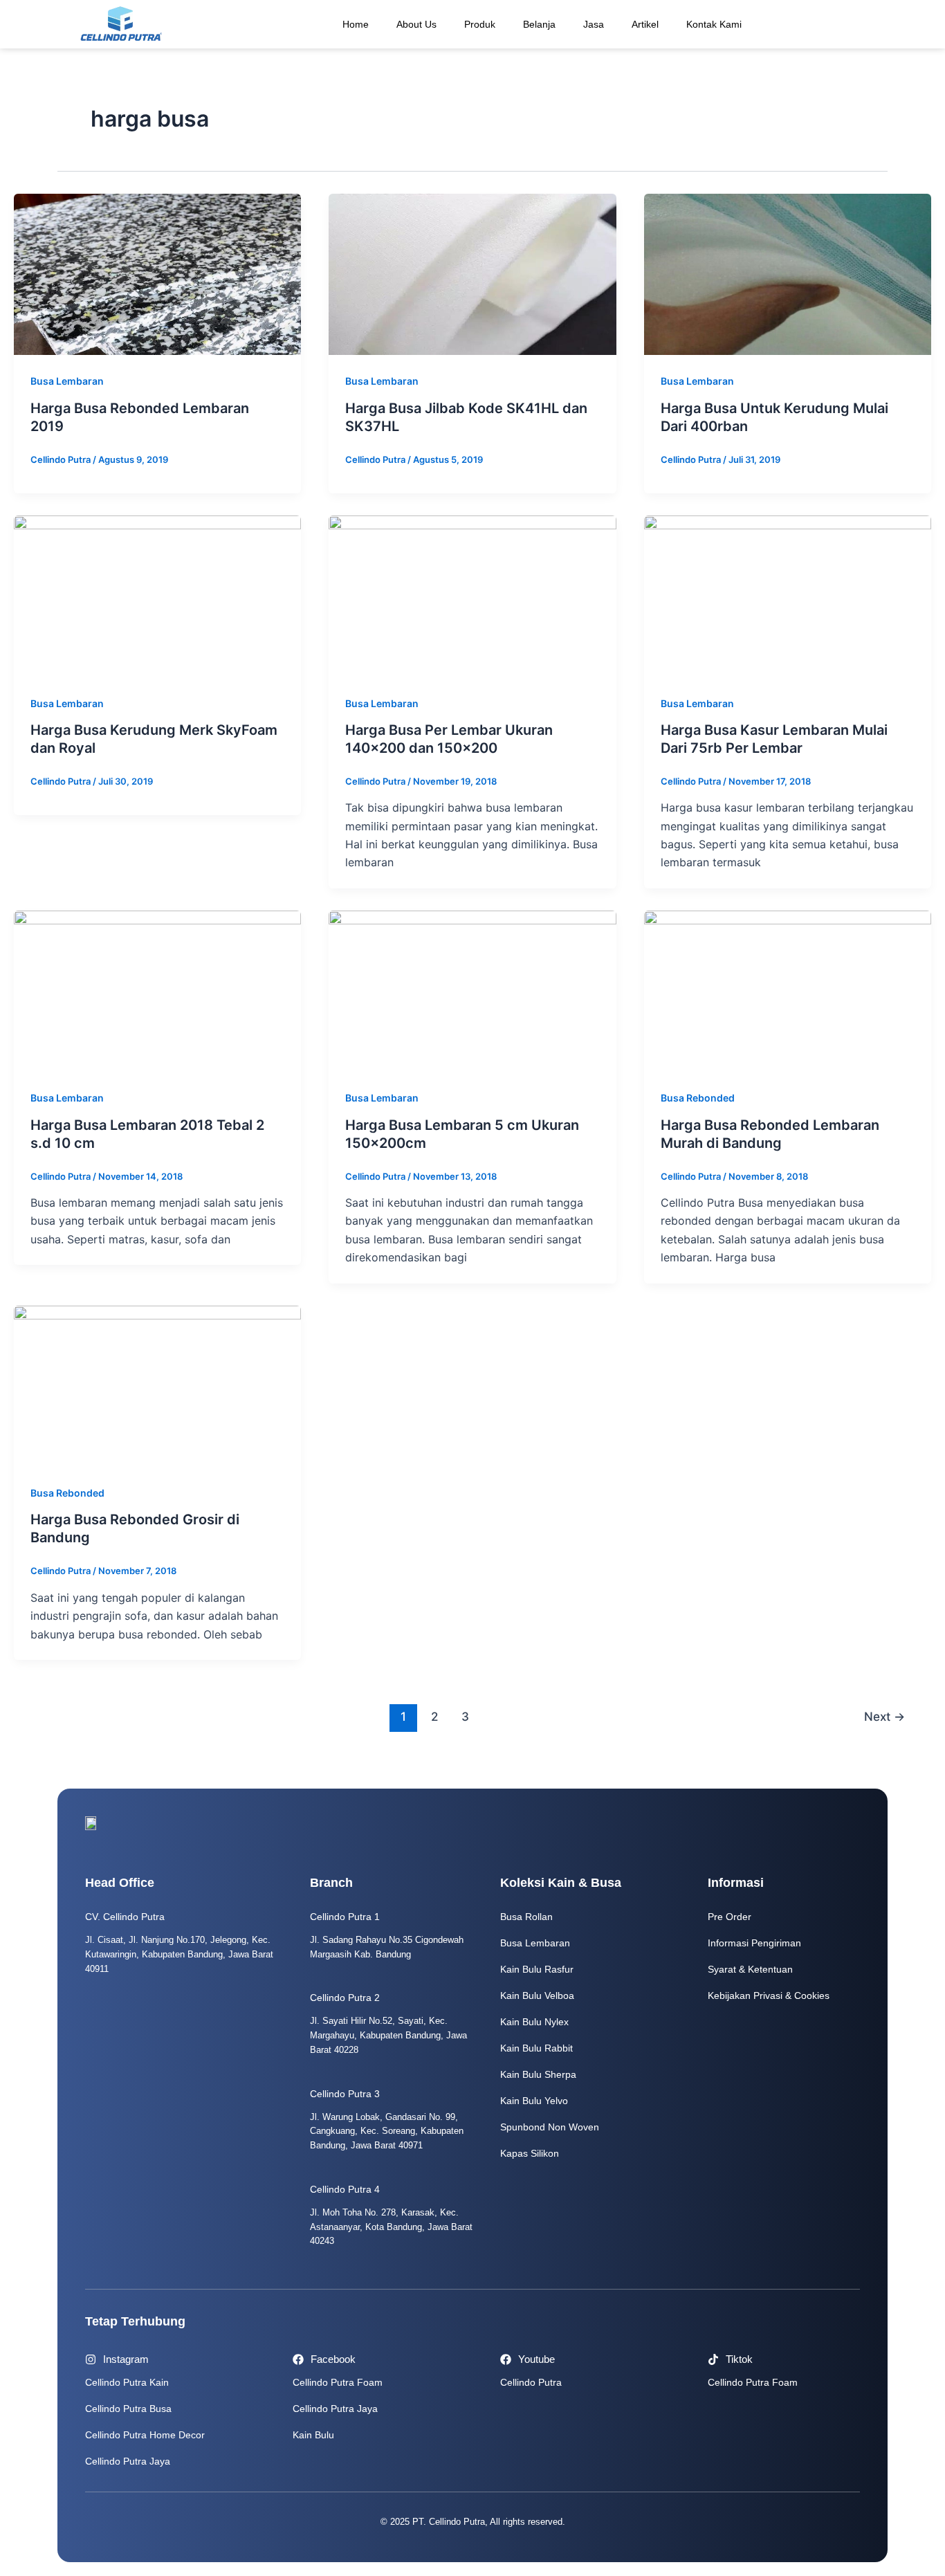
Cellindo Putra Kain (127, 2382)
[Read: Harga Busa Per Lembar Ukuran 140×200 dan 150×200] (472, 595)
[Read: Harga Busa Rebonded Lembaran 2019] (157, 273)
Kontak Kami (714, 24)
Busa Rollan (526, 1917)
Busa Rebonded (698, 1098)
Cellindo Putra (531, 2382)
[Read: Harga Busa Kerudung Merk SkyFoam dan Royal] (157, 595)
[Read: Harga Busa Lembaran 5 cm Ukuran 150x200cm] (472, 990)
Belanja (539, 24)
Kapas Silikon (530, 2153)
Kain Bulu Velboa (537, 1995)
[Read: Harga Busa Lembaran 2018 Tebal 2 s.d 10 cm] (157, 990)
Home (356, 24)
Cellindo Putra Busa (128, 2409)
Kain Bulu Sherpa (538, 2074)
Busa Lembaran (67, 381)
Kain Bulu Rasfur (537, 1969)
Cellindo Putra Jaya (128, 2461)
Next (884, 1716)
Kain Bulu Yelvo (534, 2101)
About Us (416, 24)
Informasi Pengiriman (754, 1943)
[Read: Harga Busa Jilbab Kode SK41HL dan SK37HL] (472, 273)
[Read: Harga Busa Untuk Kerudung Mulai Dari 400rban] (788, 273)
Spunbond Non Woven (550, 2127)
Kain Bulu (313, 2435)
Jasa (594, 24)
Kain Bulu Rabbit (536, 2048)
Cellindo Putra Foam (338, 2382)
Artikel (645, 24)
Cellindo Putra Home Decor (145, 2435)
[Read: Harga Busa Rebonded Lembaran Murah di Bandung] (788, 990)
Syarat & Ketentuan (750, 1969)
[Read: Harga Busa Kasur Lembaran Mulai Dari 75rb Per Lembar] (788, 595)
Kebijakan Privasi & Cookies (769, 1995)
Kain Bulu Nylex (534, 2022)
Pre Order (730, 1917)
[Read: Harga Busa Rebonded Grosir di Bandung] (157, 1385)
